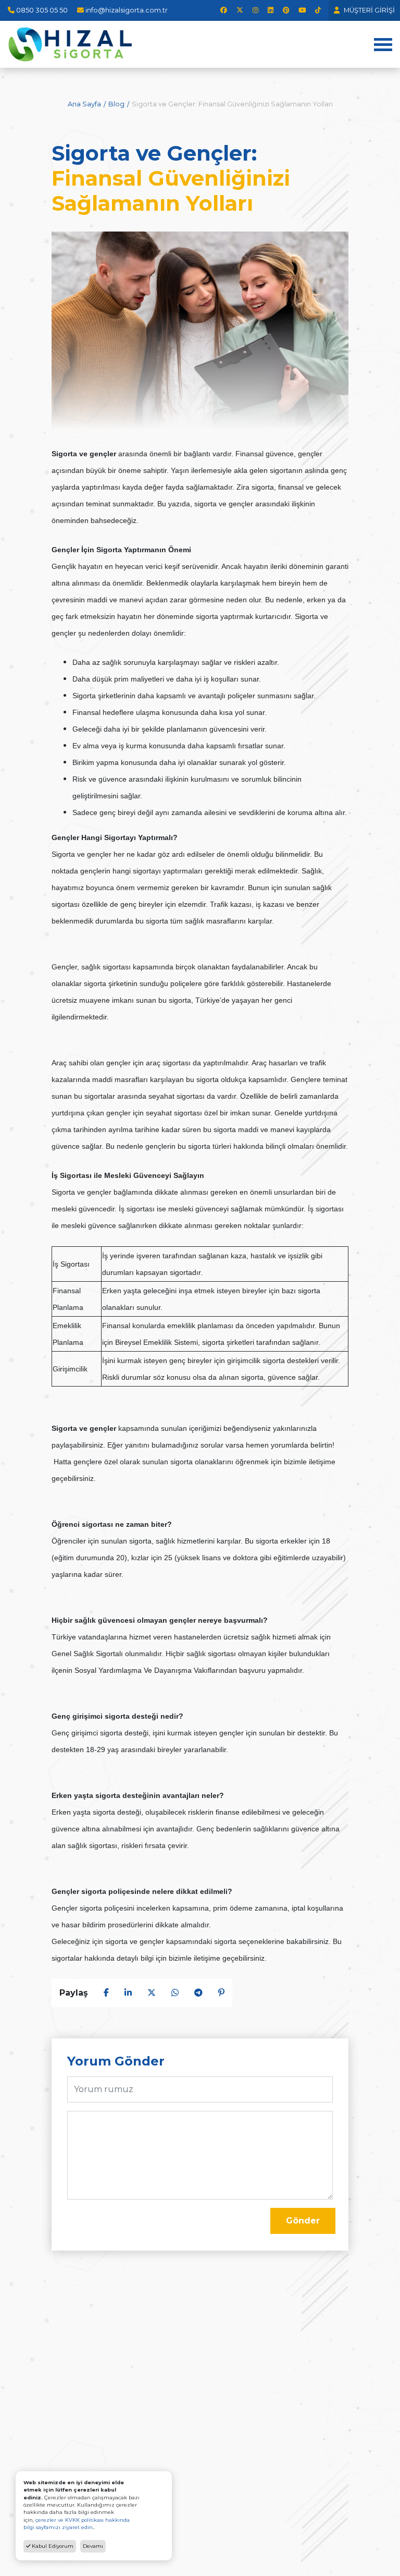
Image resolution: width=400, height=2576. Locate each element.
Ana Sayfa (84, 104)
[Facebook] (224, 10)
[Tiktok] (318, 10)
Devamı (93, 2546)
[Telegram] (198, 1993)
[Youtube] (302, 10)
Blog (116, 104)
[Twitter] (240, 10)
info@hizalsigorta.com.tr (127, 10)
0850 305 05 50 (42, 10)
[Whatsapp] (175, 1993)
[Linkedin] (271, 10)
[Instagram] (255, 10)
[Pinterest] (286, 10)
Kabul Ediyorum (52, 2546)
